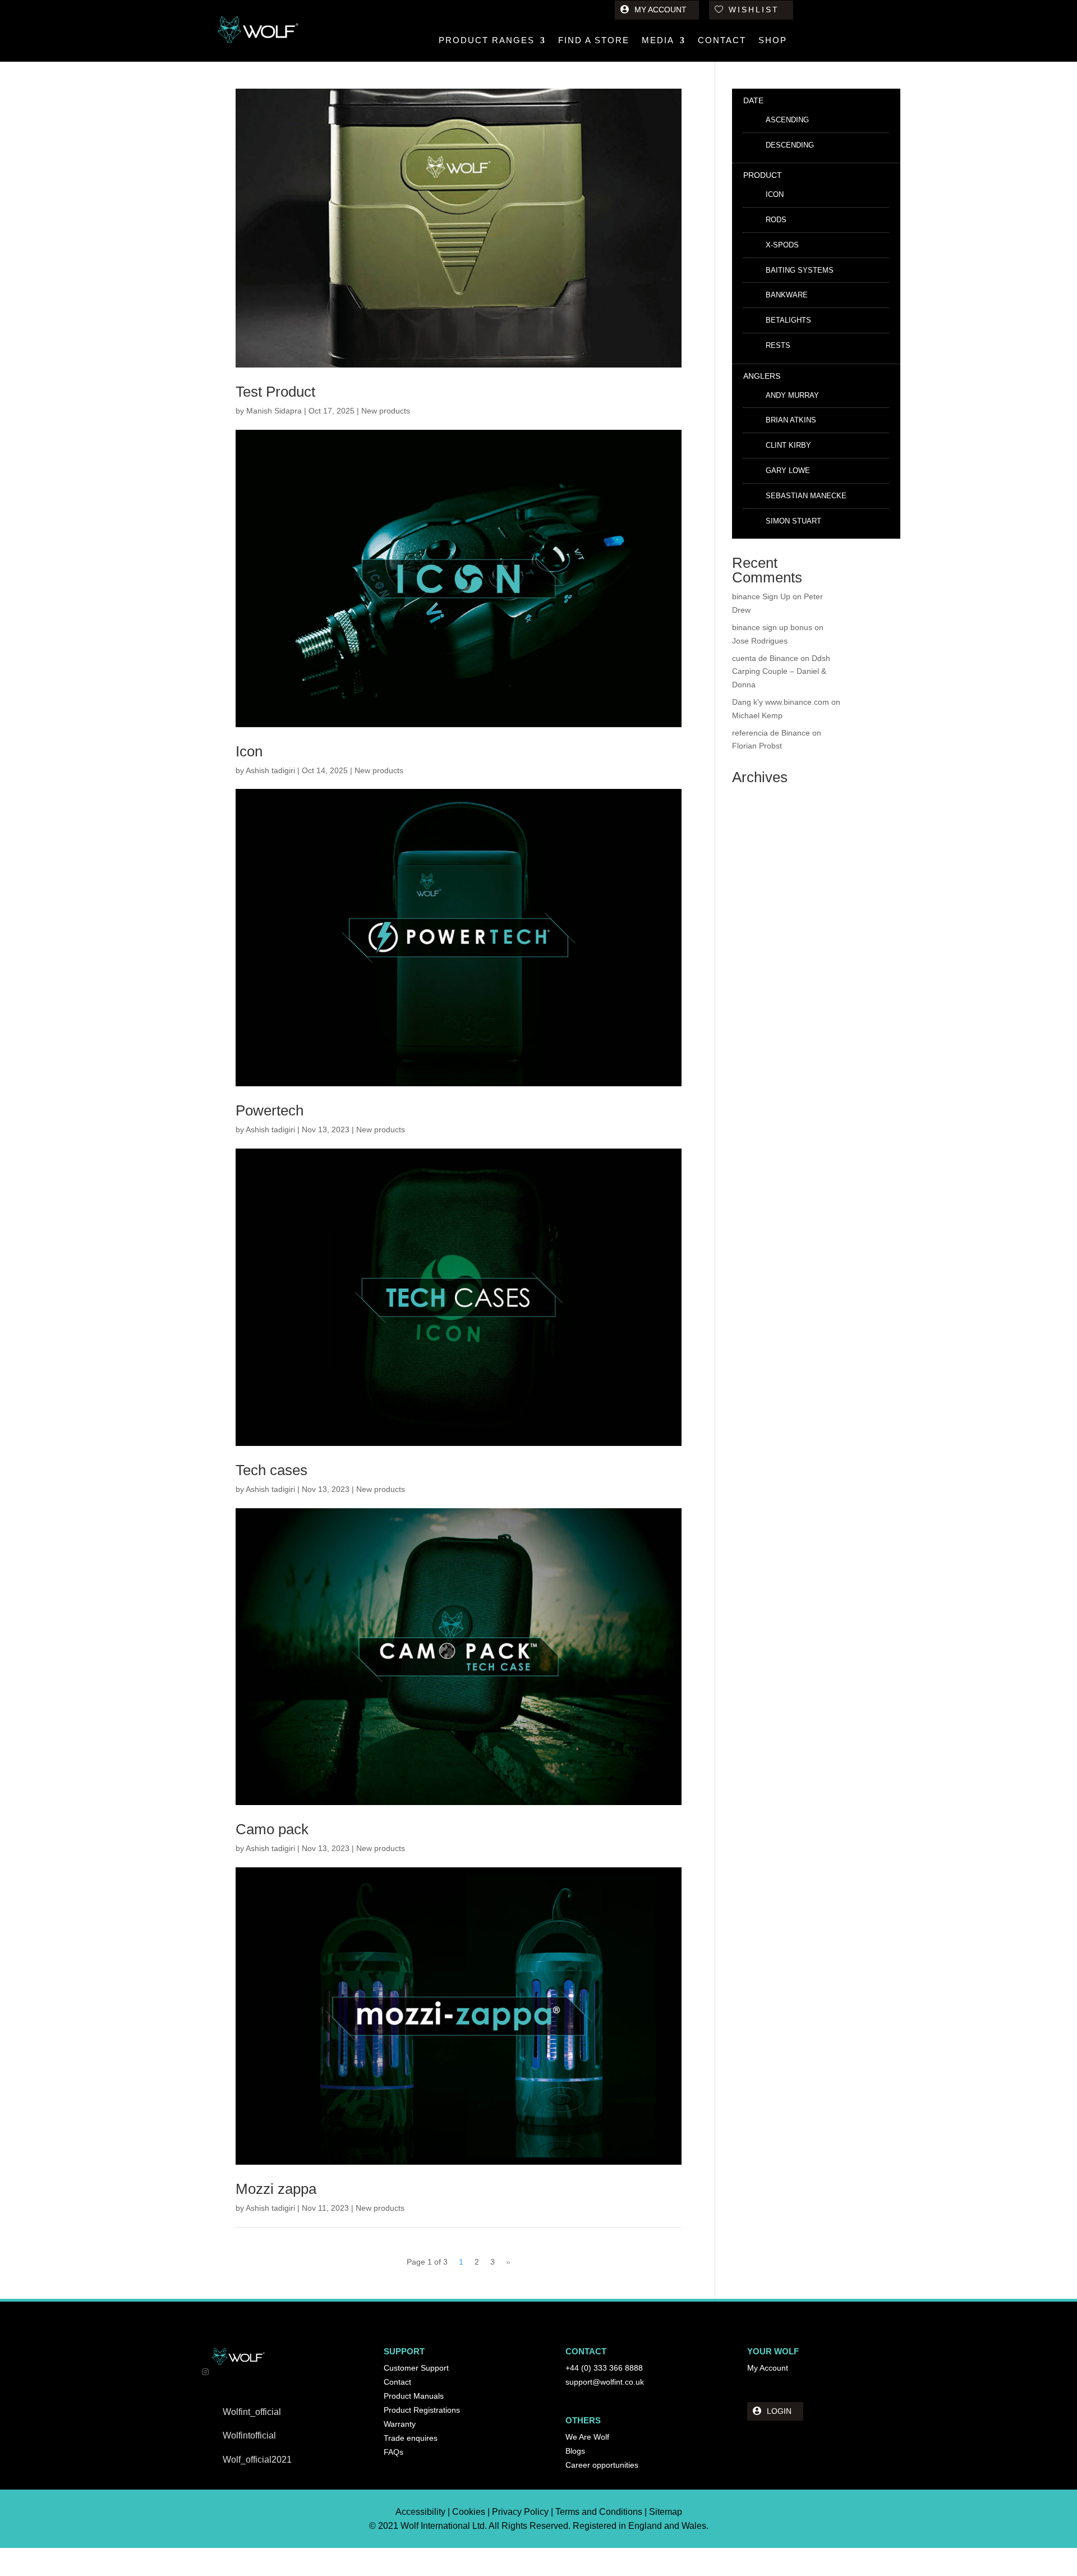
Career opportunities (602, 2465)
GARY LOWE (788, 470)
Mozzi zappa (276, 2189)
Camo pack (272, 1829)
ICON (775, 194)
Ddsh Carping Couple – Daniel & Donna (781, 672)
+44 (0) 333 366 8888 (604, 2368)
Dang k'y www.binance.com (781, 702)
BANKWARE (787, 295)
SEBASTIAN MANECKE (806, 496)
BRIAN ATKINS (791, 420)
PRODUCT (763, 175)
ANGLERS (762, 376)
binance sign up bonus (772, 627)
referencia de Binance (771, 733)
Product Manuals (414, 2396)
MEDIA (658, 41)
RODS (776, 220)
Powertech (270, 1110)
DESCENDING (790, 145)
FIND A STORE (594, 41)
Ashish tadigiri (270, 770)
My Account (768, 2368)
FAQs (393, 2452)
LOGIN (779, 2411)
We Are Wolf (587, 2437)
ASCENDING (787, 120)
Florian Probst (757, 746)
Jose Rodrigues (760, 641)
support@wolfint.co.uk (605, 2382)
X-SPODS (782, 245)
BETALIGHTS (788, 320)
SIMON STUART (793, 521)
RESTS (778, 345)
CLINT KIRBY (788, 445)
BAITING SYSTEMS (800, 270)
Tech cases (271, 1470)
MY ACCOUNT (661, 10)
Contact (397, 2382)
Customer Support (416, 2368)
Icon (249, 751)
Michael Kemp (757, 715)
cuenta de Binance (765, 658)
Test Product (275, 392)
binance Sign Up (761, 596)
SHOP (773, 41)
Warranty (400, 2424)
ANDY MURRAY (792, 395)
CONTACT (722, 41)
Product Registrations (422, 2410)
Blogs (575, 2451)
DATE (753, 100)
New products (386, 411)
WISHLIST (754, 10)
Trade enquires (411, 2438)
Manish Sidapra (274, 411)
